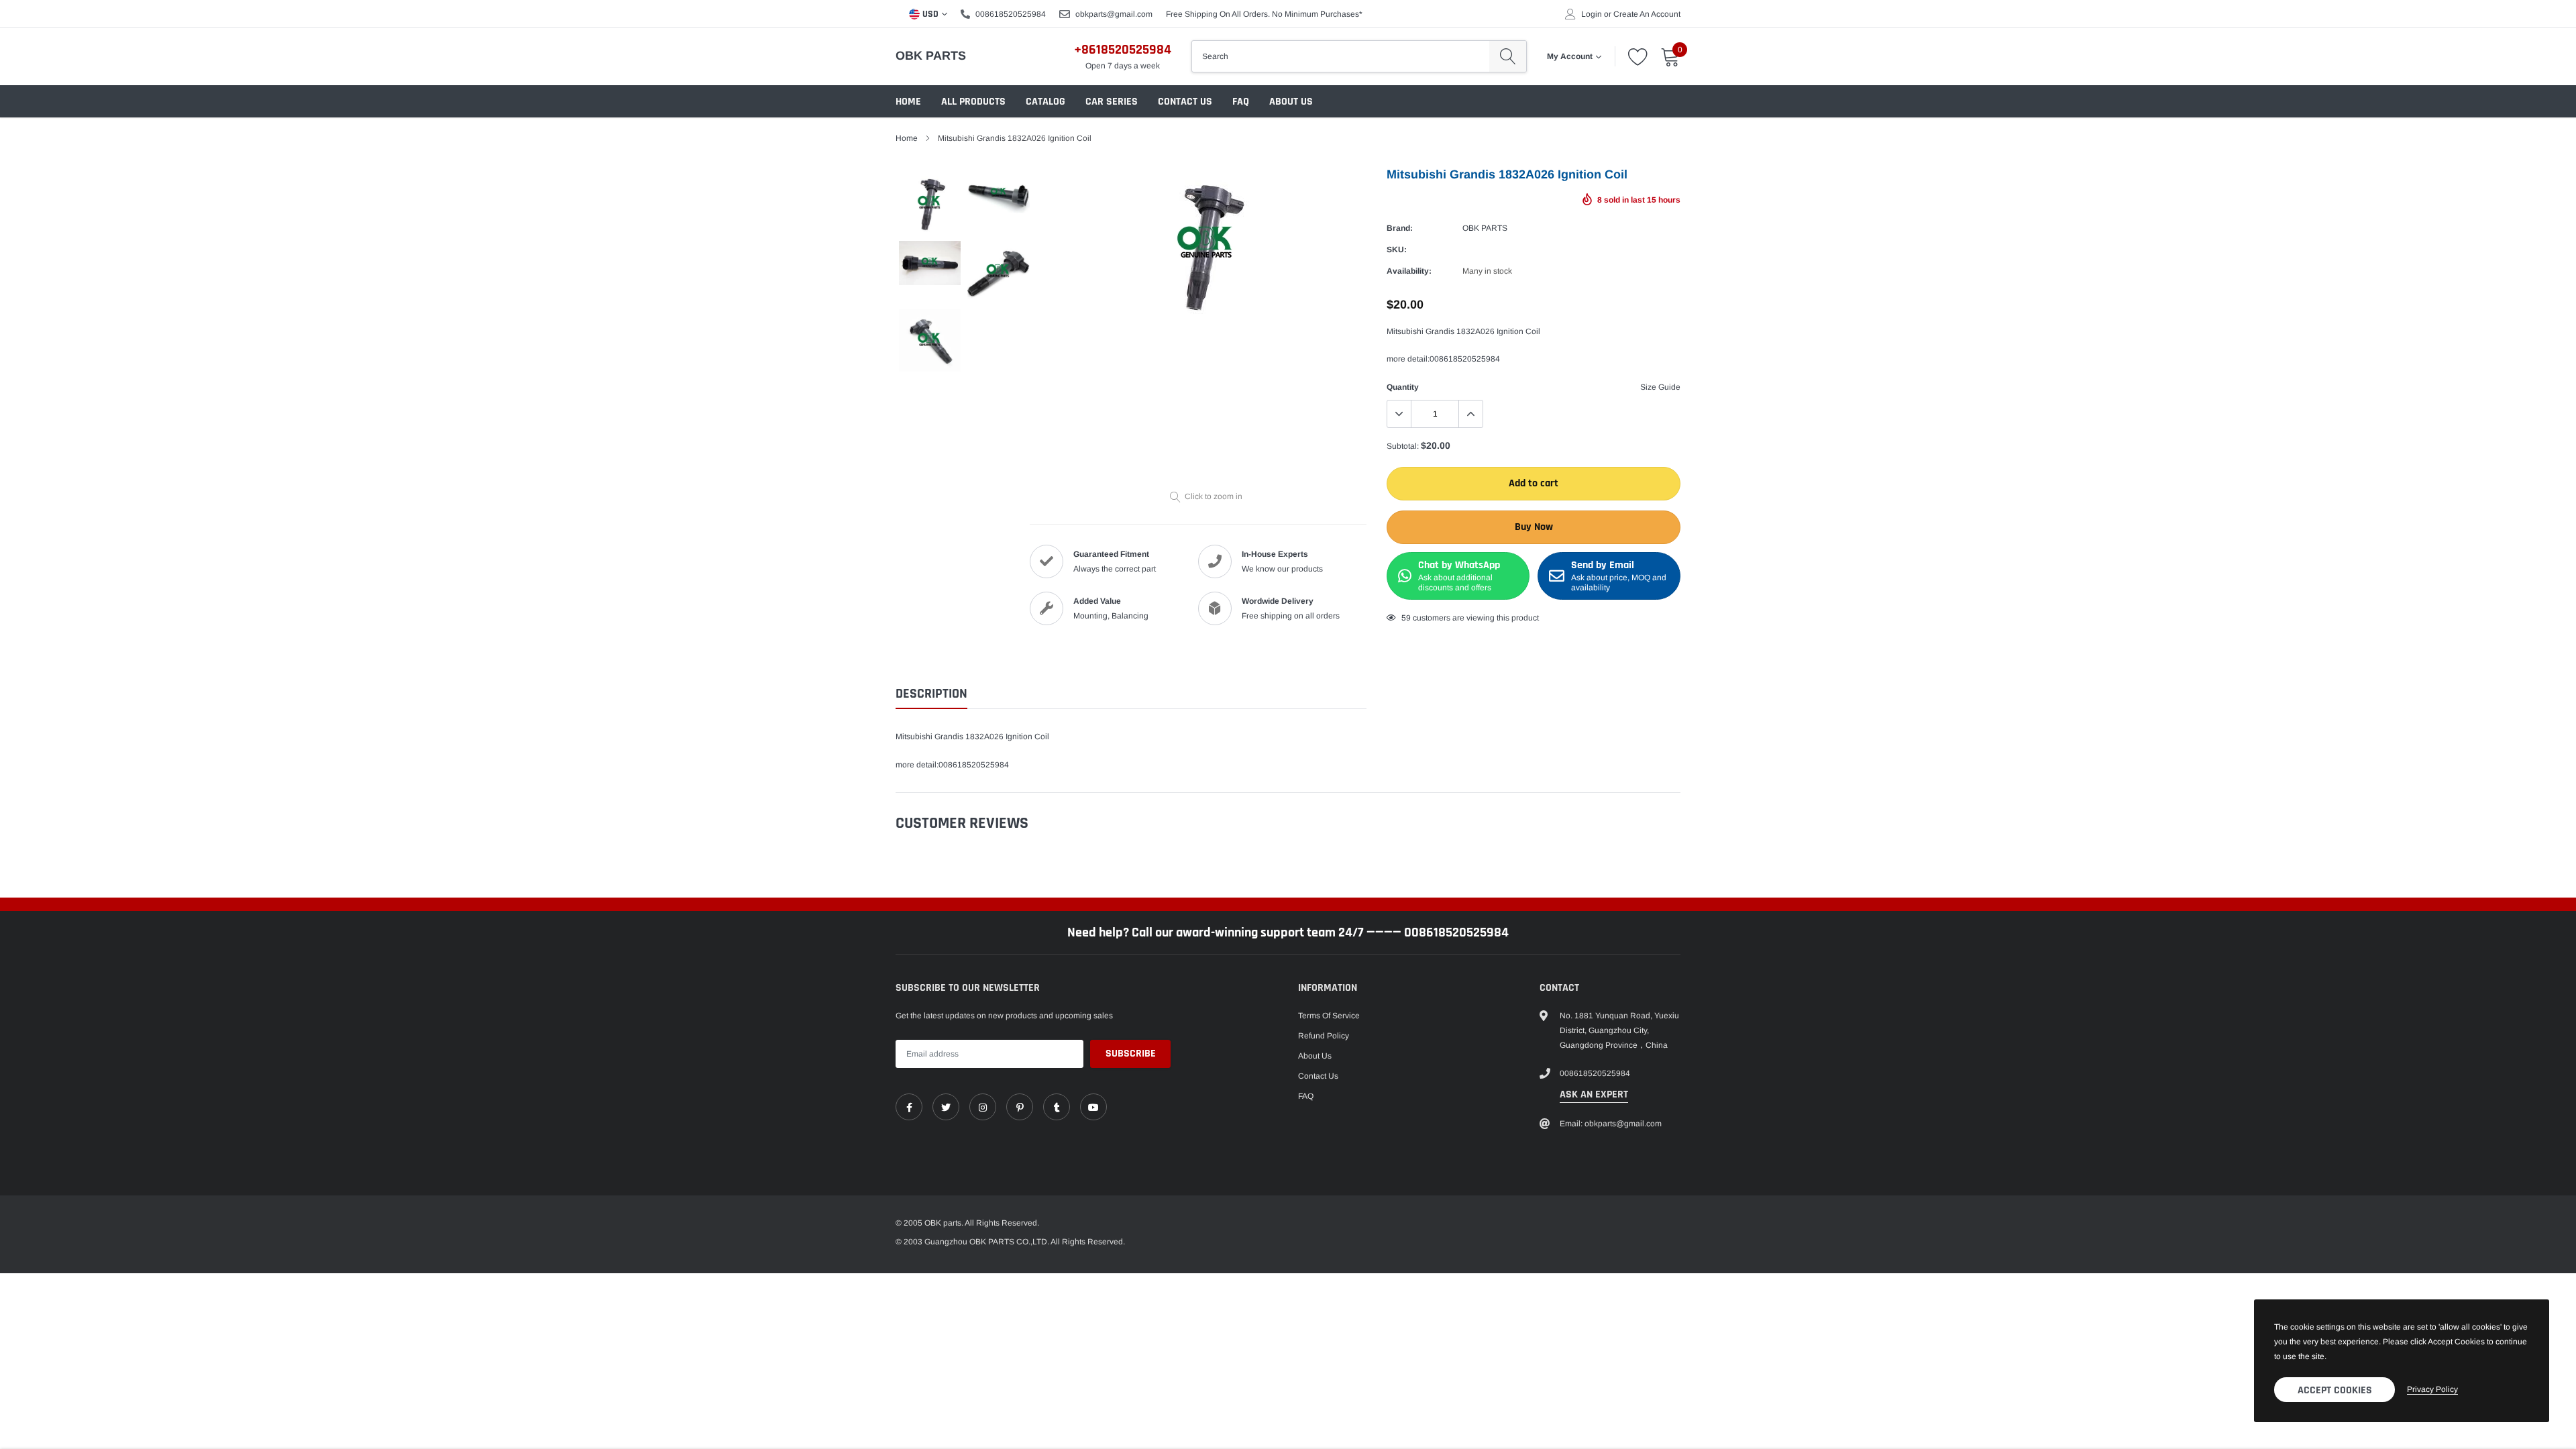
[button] (1607, 600)
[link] (1023, 766)
